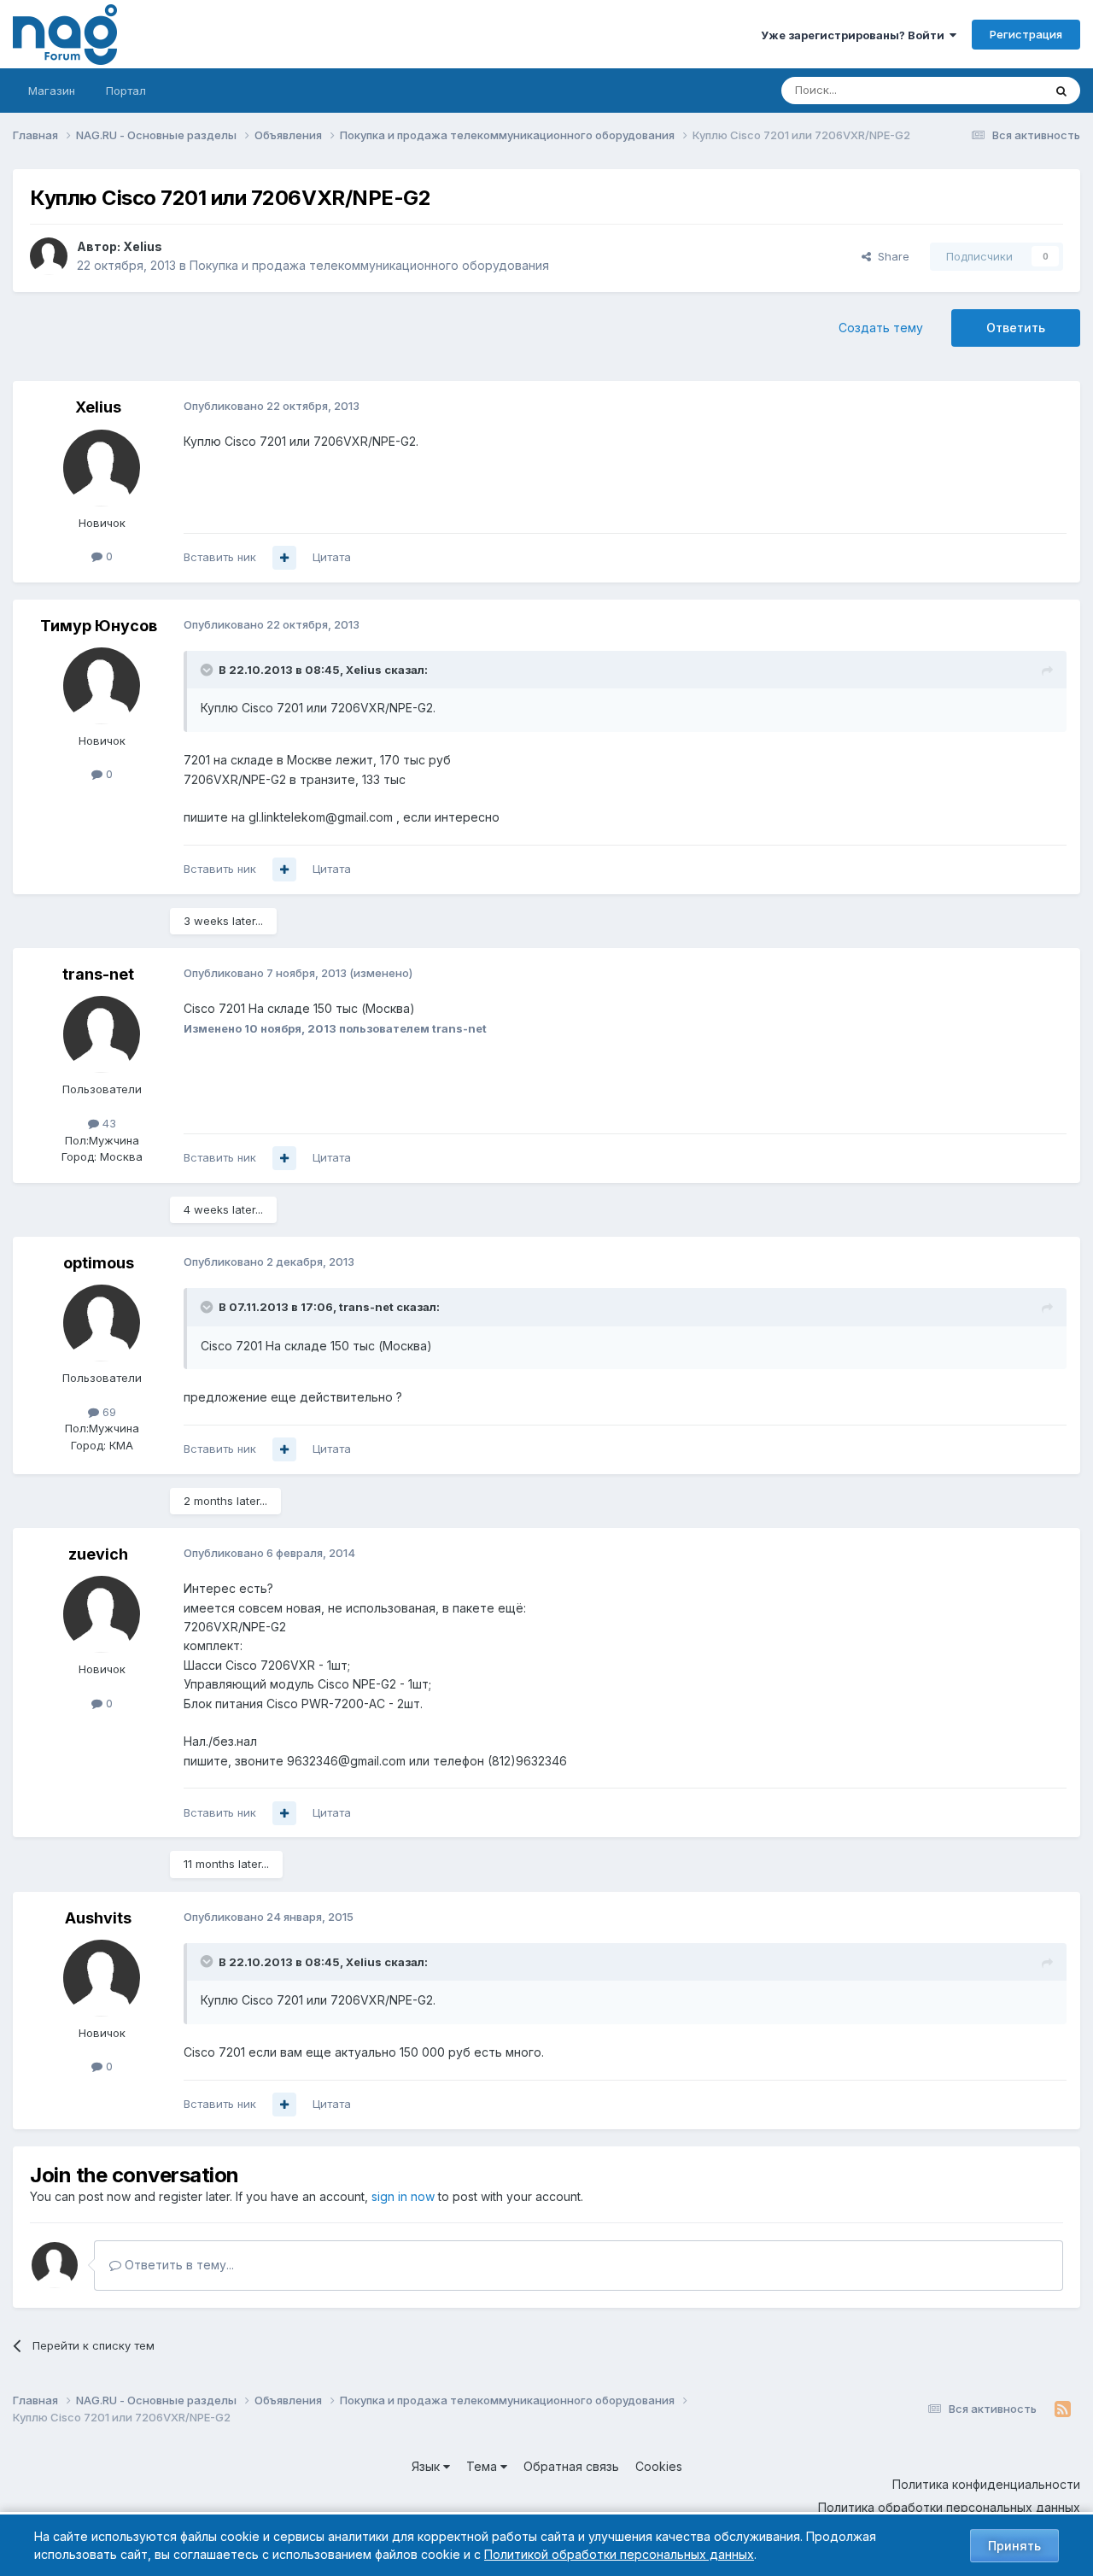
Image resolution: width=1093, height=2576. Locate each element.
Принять (1014, 2546)
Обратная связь (571, 2466)
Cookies (659, 2466)
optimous (99, 1263)
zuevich (98, 1554)
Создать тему (881, 328)
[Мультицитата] (284, 558)
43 (108, 1123)
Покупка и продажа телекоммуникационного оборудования (369, 265)
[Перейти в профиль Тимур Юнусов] (102, 686)
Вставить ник (220, 557)
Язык (427, 2466)
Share (890, 256)
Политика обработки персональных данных (949, 2507)
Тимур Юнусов (99, 626)
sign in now (403, 2196)
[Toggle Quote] (208, 670)
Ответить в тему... (178, 2265)
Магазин (52, 91)
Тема (483, 2466)
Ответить (1016, 328)
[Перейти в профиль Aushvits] (102, 1978)
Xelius (143, 246)
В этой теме (989, 90)
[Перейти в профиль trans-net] (102, 1034)
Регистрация (1026, 34)
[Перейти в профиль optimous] (102, 1323)
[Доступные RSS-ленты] (1063, 2409)
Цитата (332, 557)
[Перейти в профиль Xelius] (49, 256)
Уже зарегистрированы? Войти (855, 35)
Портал (126, 91)
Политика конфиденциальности (986, 2484)
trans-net (98, 974)
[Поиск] (1061, 91)
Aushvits (98, 1918)
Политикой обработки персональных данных (619, 2554)
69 (108, 1412)
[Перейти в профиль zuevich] (102, 1614)
